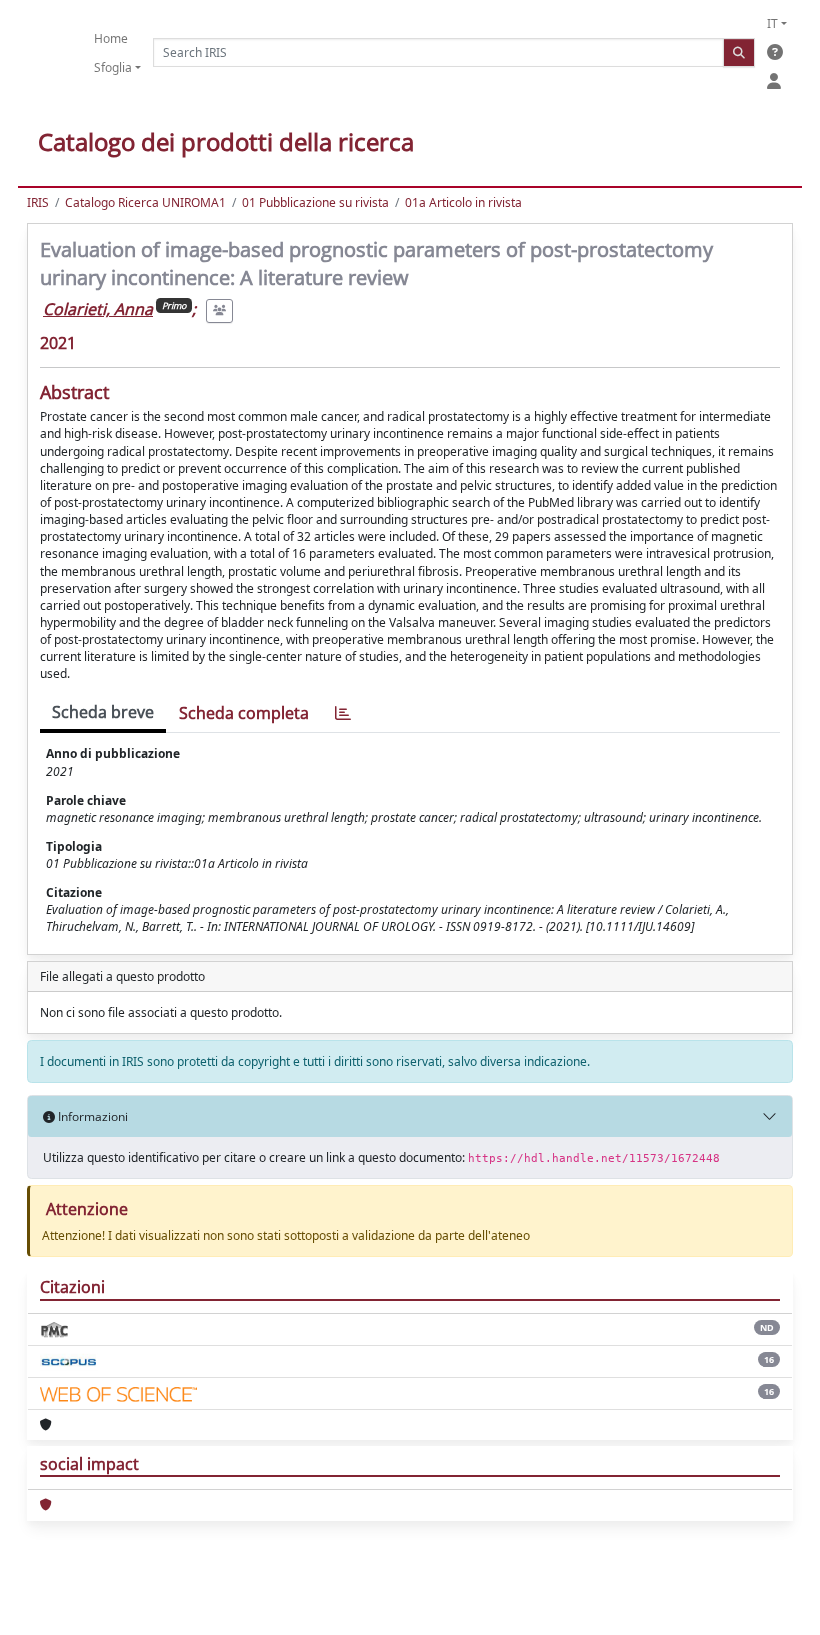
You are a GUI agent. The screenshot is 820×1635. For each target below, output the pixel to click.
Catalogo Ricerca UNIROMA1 (145, 202)
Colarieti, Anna (98, 309)
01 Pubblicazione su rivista (315, 202)
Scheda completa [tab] (244, 713)
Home (111, 38)
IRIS (38, 202)
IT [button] (772, 23)
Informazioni (91, 1116)
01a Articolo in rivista (463, 202)
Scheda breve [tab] (103, 712)
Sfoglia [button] (113, 67)
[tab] (343, 713)
